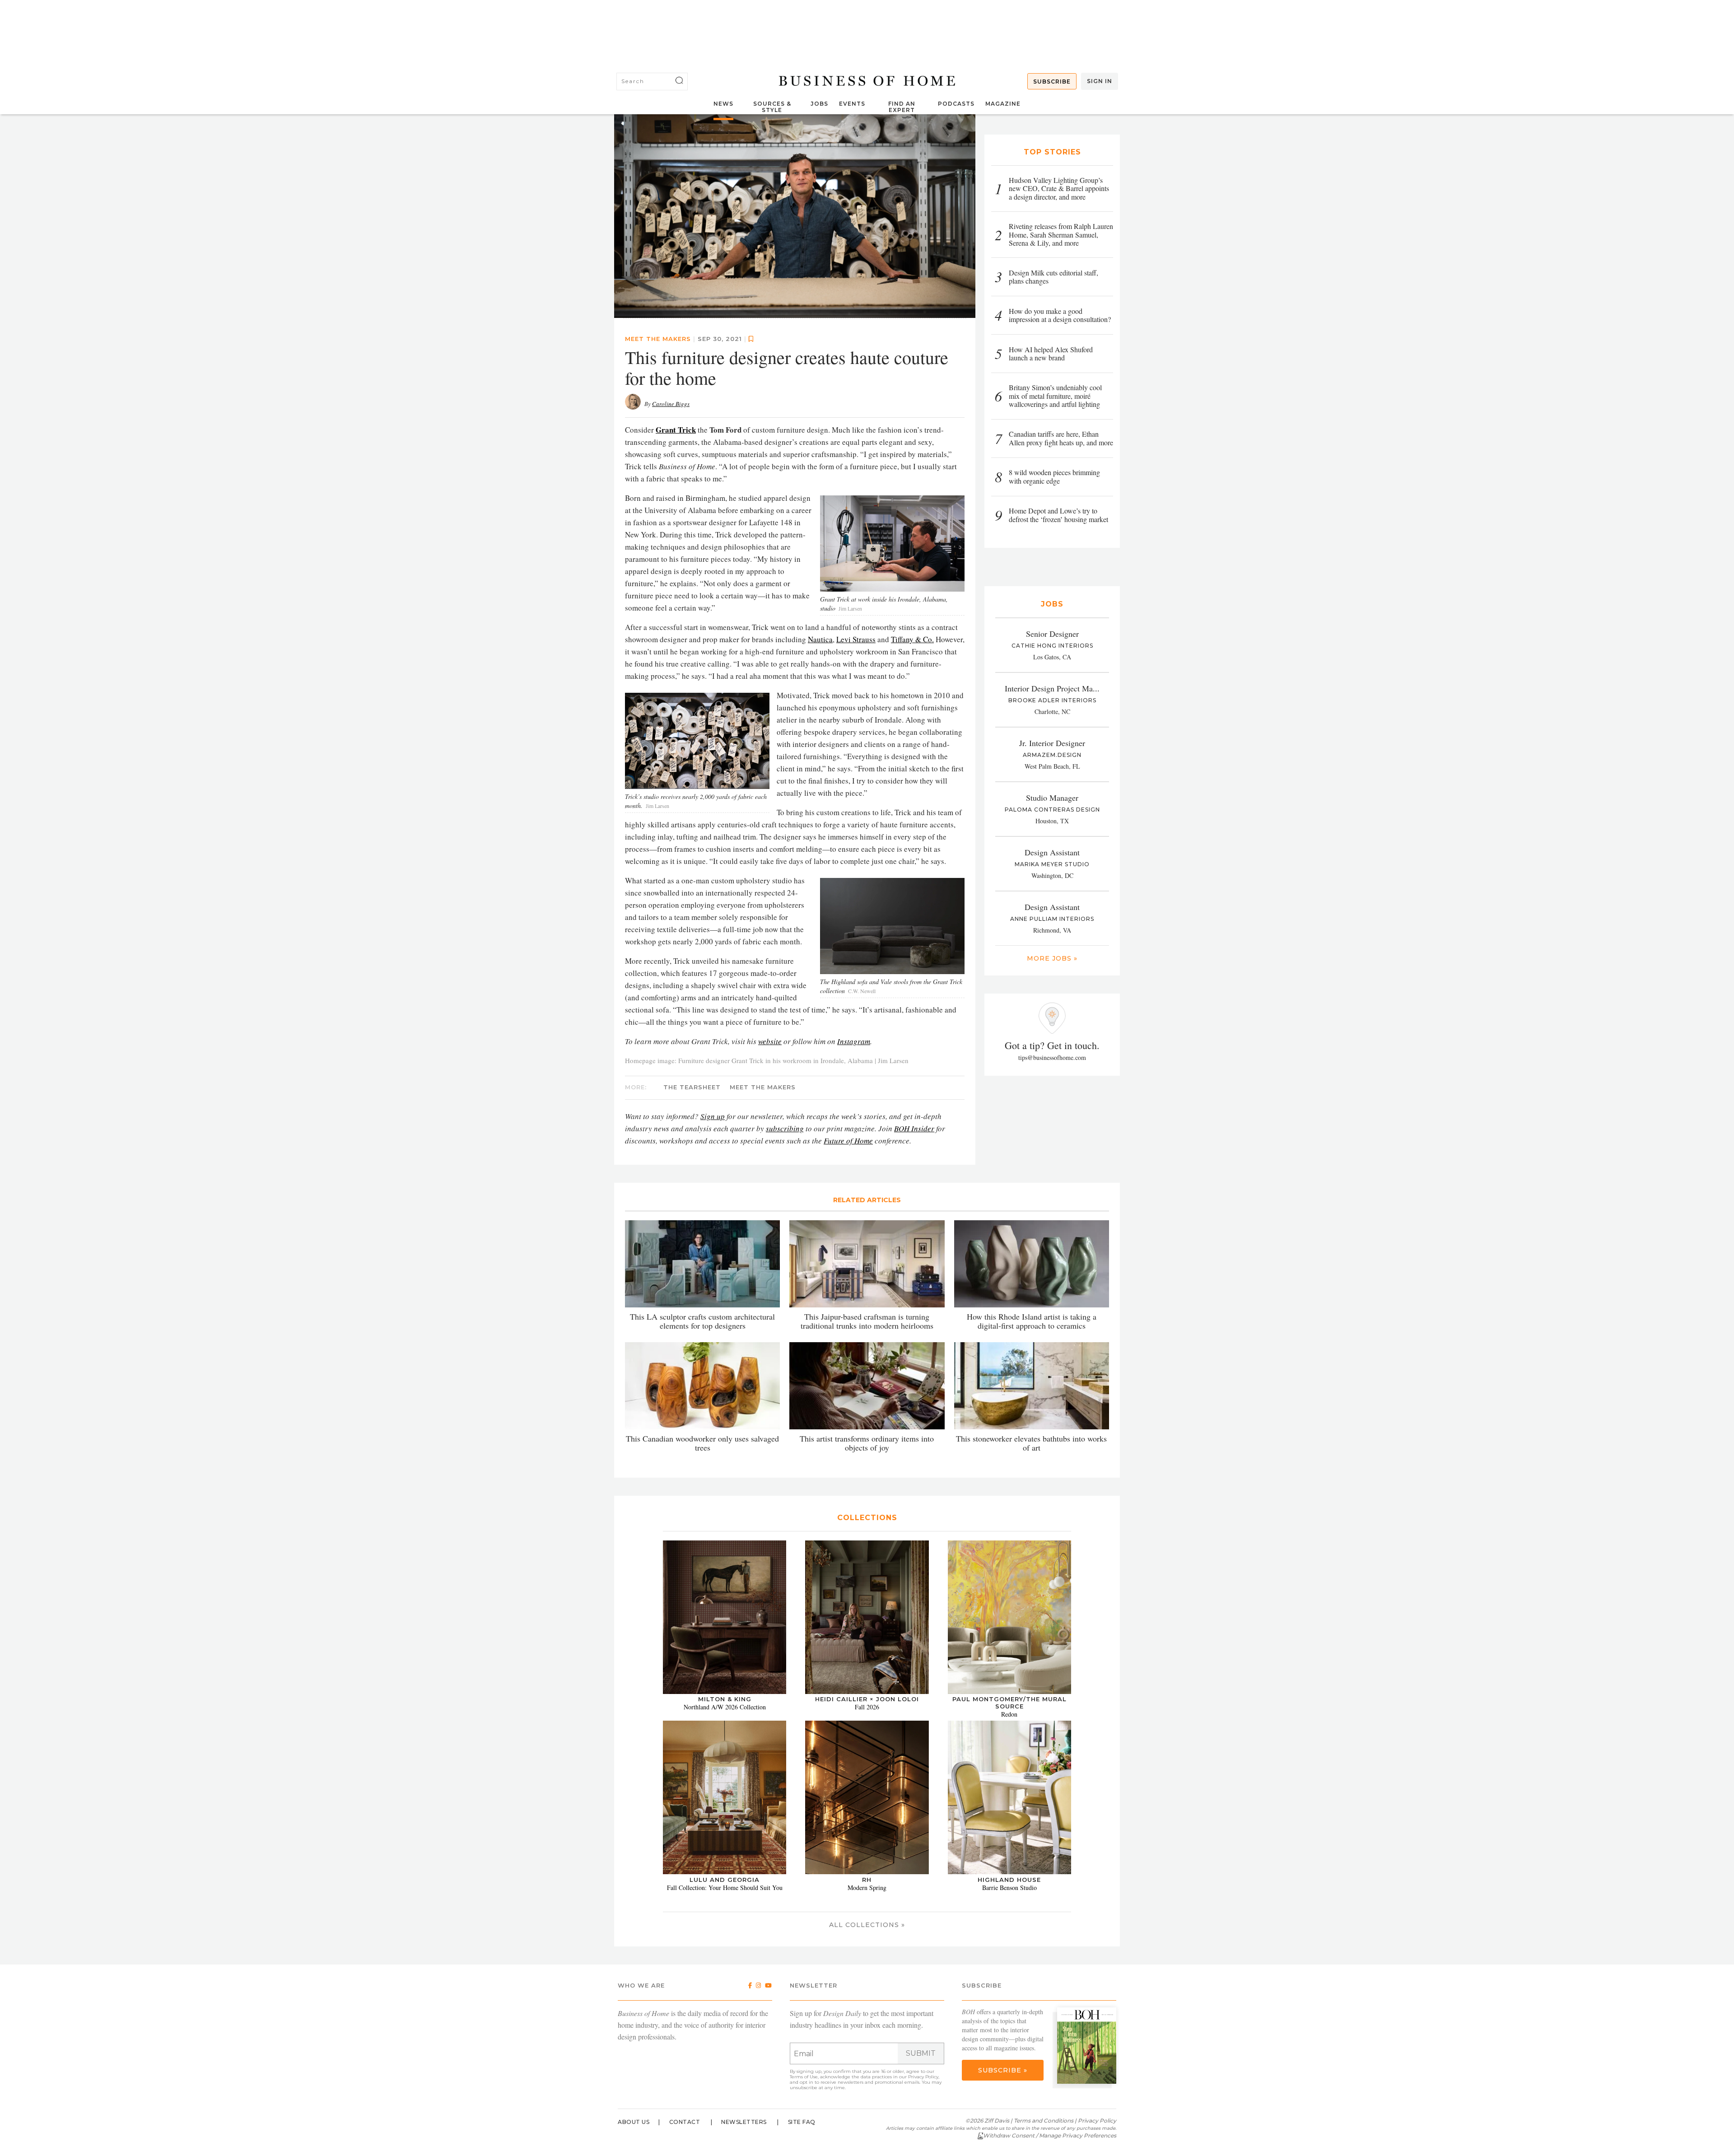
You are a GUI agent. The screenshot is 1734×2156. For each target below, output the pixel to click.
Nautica (820, 639)
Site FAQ (802, 2122)
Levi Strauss (856, 639)
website (770, 1041)
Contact (685, 2122)
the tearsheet (692, 1087)
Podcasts (956, 104)
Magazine (1003, 104)
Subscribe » (1003, 2070)
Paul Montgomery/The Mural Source (1009, 1703)
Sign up (713, 1116)
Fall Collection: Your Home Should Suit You (725, 1887)
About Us (634, 2122)
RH (867, 1879)
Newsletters (744, 2122)
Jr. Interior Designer (1052, 743)
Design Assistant (1052, 852)
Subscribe (1052, 82)
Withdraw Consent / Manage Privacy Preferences (1050, 2135)
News (723, 104)
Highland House (1009, 1879)
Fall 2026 (867, 1707)
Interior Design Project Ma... (1052, 688)
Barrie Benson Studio (1009, 1887)
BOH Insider (914, 1128)
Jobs (819, 104)
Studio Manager (1052, 798)
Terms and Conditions (1044, 2121)
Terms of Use (804, 2077)
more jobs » (1052, 958)
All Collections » (867, 1925)
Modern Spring (867, 1887)
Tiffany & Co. (912, 639)
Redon (1009, 1714)
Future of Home (848, 1140)
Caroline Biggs (671, 403)
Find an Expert (902, 107)
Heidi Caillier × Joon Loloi (867, 1699)
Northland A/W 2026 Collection (725, 1707)
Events (852, 104)
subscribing (785, 1128)
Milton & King (725, 1699)
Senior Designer (1052, 634)
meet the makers (658, 338)
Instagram (854, 1041)
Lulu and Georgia (725, 1879)
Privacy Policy (923, 2077)
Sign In (1100, 81)
